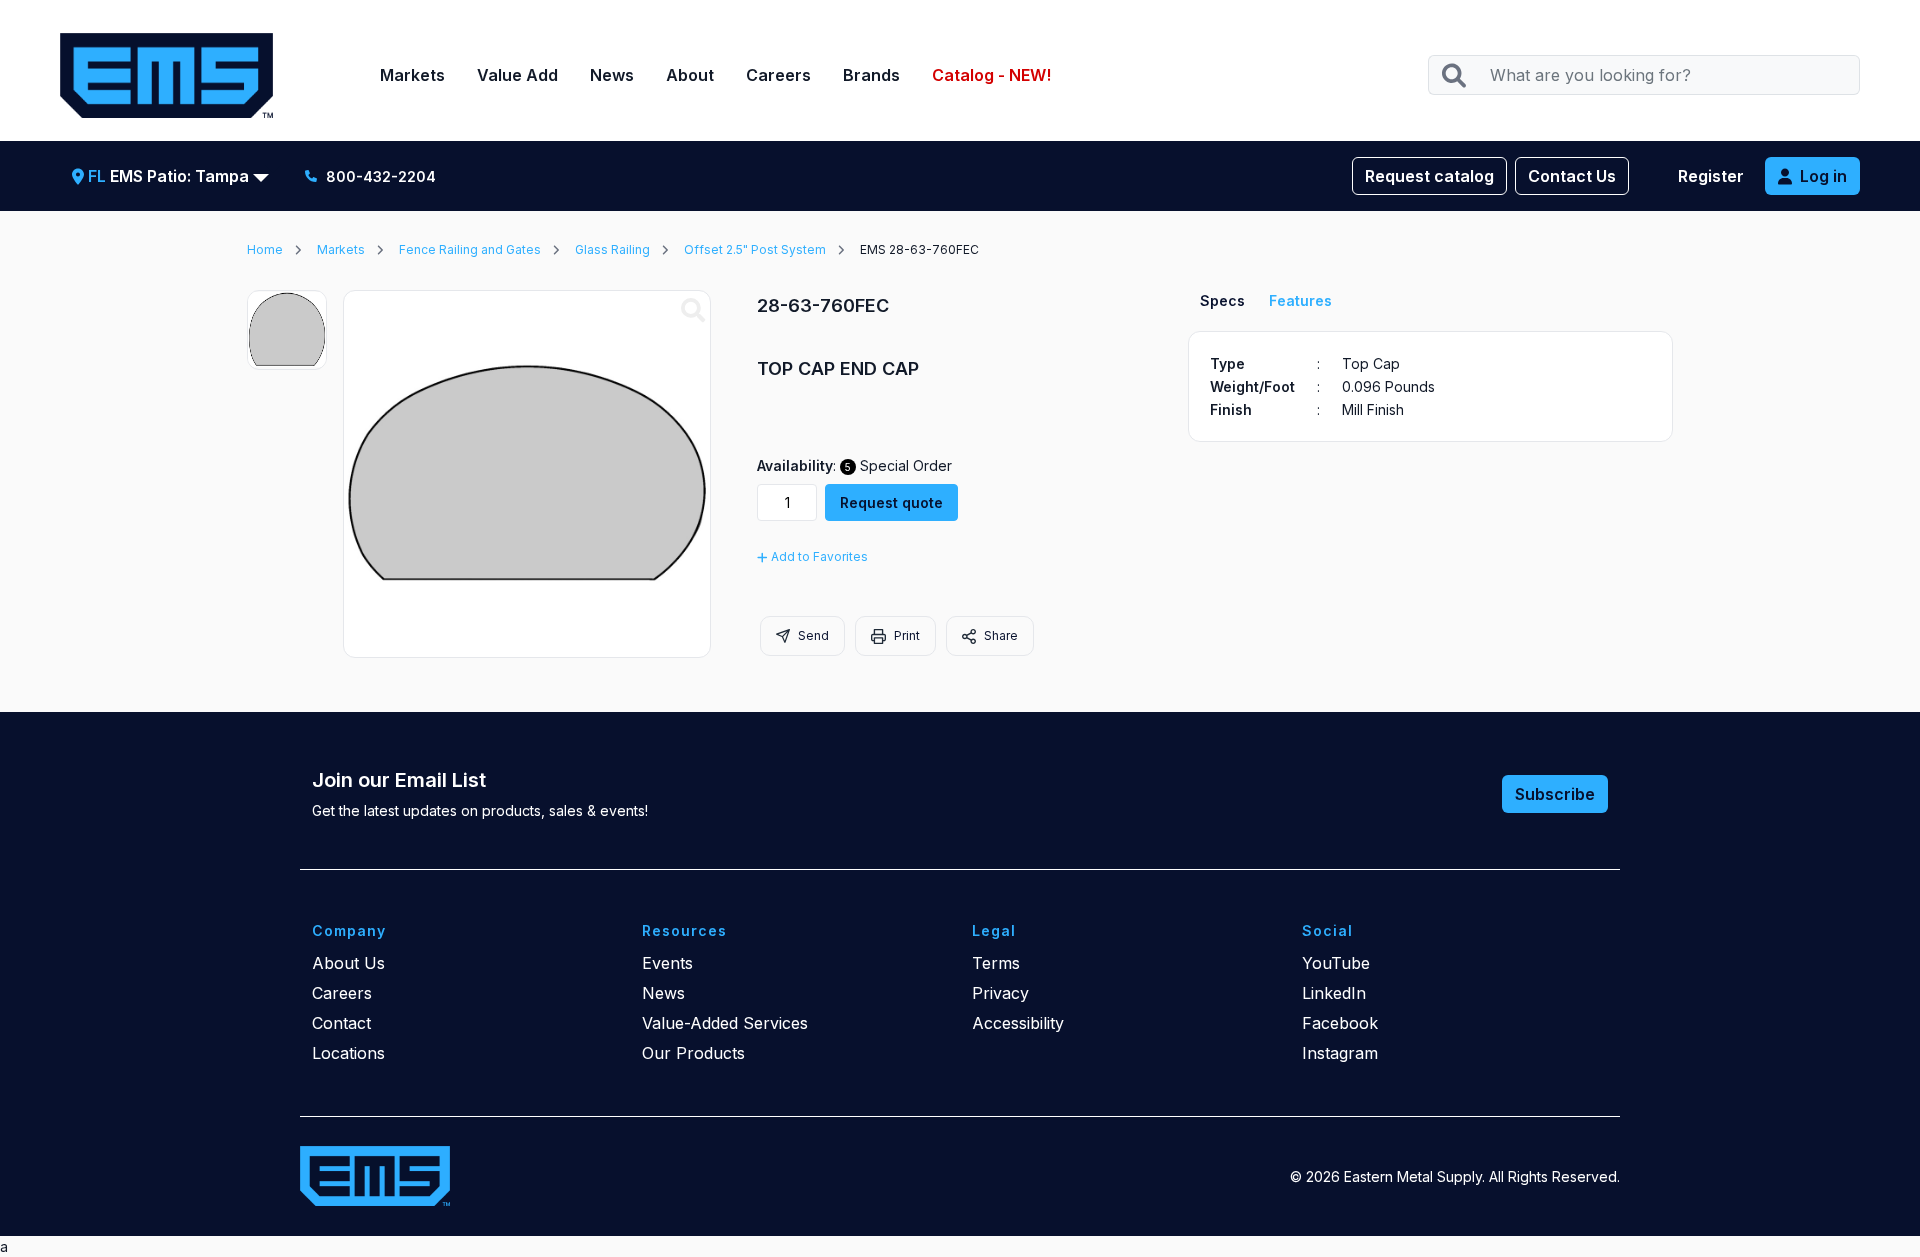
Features (1300, 300)
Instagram (1340, 1053)
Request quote (891, 502)
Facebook (1340, 1023)
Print (905, 635)
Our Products (693, 1053)
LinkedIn (1334, 993)
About (690, 75)
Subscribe (1555, 794)
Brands (871, 75)
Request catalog (1429, 176)
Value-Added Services (725, 1023)
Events (667, 963)
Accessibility (1018, 1023)
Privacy (1000, 993)
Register (1711, 176)
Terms (996, 963)
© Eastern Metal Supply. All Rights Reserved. (1455, 1176)
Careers (778, 75)
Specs (1222, 300)
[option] (287, 330)
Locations (348, 1053)
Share (999, 635)
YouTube (1336, 963)
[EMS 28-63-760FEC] (693, 311)
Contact (341, 1023)
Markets (412, 75)
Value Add (517, 75)
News (612, 75)
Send (812, 635)
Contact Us (1572, 176)
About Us (348, 963)
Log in (1823, 176)
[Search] (1453, 75)
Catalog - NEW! (991, 75)
